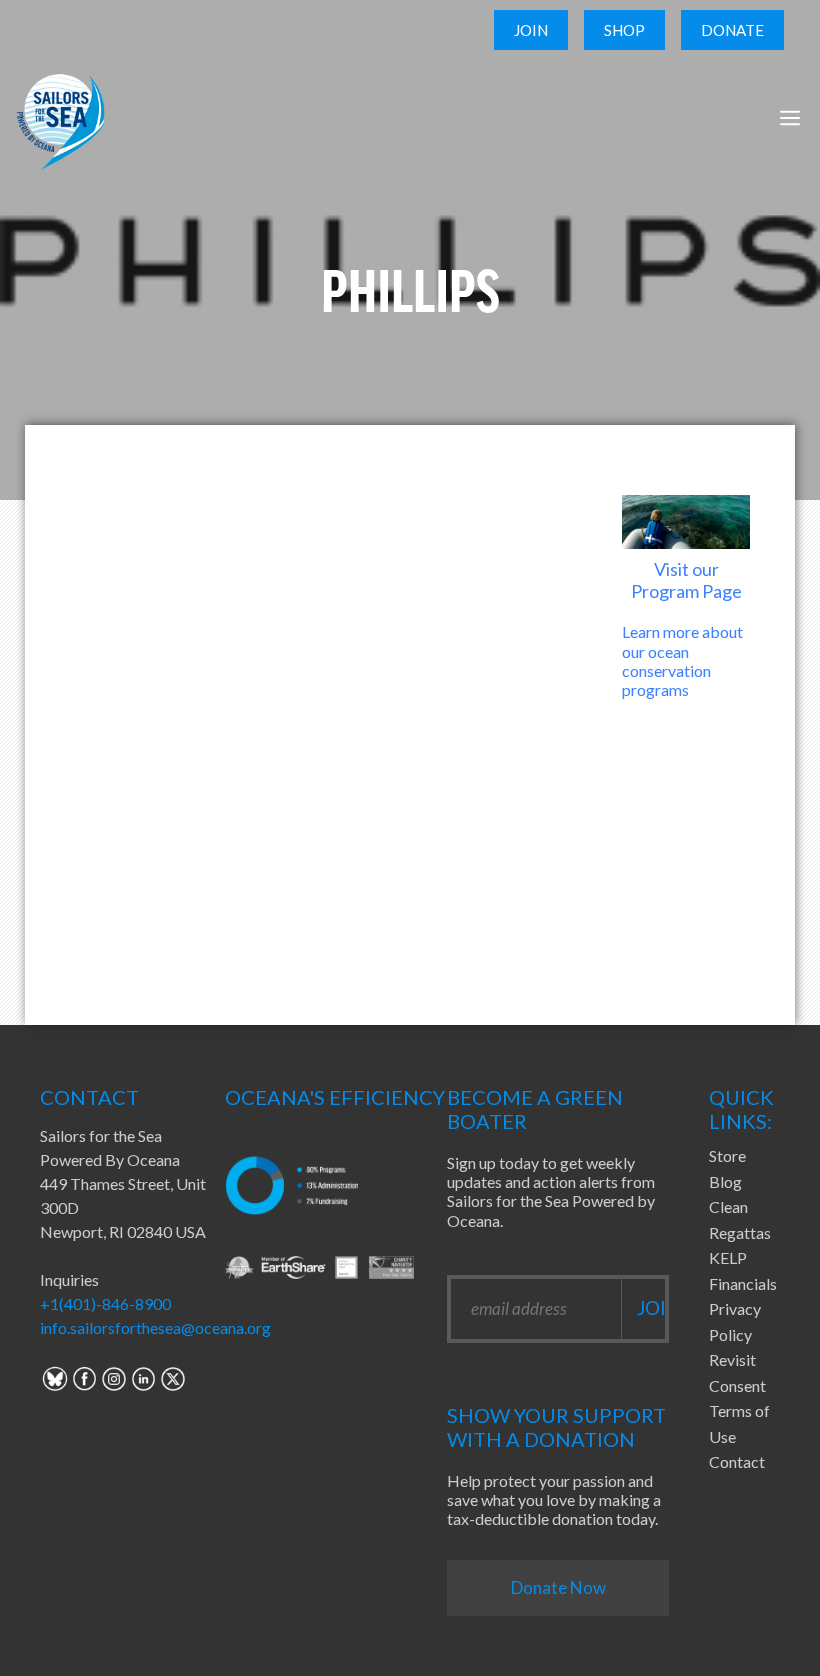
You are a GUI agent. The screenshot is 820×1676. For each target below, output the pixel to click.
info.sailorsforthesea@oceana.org (155, 1327)
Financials (743, 1283)
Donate (732, 30)
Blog (725, 1181)
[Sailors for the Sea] (60, 117)
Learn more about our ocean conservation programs (682, 660)
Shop (624, 30)
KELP (728, 1257)
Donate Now (558, 1587)
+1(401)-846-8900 (105, 1303)
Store (727, 1155)
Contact (737, 1461)
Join (531, 30)
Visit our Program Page (686, 580)
